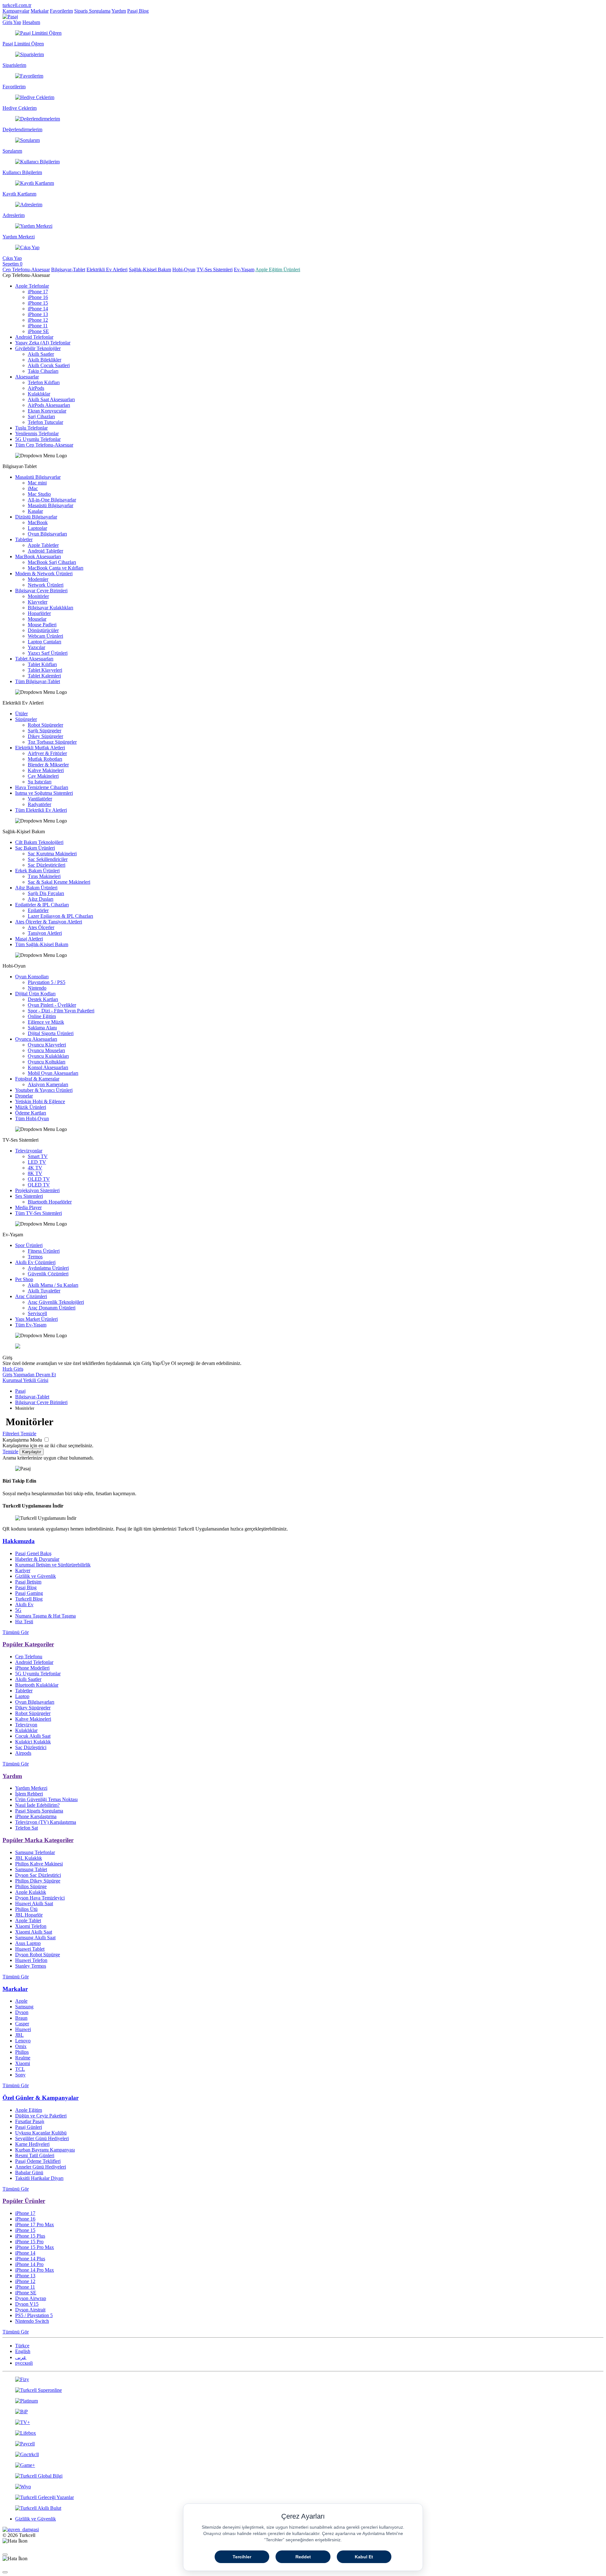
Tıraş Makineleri (44, 876)
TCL (20, 2069)
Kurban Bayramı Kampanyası (45, 2150)
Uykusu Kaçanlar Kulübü (41, 2133)
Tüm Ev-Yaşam (31, 1325)
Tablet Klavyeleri (45, 670)
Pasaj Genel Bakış (33, 1553)
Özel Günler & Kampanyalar (41, 2098)
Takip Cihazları (43, 371)
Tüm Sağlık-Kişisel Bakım (42, 944)
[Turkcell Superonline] (303, 2390)
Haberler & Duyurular (37, 1559)
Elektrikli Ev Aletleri (107, 269)
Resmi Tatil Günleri (35, 2155)
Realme (23, 2058)
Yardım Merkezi (31, 1788)
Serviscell (37, 1313)
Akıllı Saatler (41, 354)
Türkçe (22, 2346)
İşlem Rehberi (29, 1794)
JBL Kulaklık (29, 1858)
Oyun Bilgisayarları (47, 534)
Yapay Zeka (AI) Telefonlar (43, 343)
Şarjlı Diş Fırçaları (46, 893)
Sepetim (12, 264)
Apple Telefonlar (32, 286)
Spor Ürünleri (29, 1245)
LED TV (37, 1162)
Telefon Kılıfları (44, 382)
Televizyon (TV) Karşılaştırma (46, 1822)
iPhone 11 (38, 326)
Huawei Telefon (31, 1960)
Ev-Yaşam (244, 269)
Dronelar (24, 1096)
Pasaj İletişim (28, 1582)
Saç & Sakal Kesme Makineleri (59, 882)
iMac (33, 488)
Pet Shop (24, 1279)
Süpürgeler (26, 719)
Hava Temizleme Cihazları (42, 787)
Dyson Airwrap (31, 2298)
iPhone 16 (38, 297)
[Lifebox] (303, 2433)
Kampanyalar (16, 11)
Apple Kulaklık (31, 1892)
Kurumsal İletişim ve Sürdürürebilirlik (53, 1565)
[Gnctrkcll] (303, 2455)
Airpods (23, 1753)
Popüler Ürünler (24, 2201)
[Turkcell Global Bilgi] (303, 2476)
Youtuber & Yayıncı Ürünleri (44, 1090)
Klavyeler (38, 602)
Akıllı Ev (24, 1604)
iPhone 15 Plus (30, 2236)
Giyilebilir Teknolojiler (38, 348)
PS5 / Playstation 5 (34, 2315)
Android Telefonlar (34, 337)
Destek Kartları (43, 999)
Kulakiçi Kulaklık (33, 1742)
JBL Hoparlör (29, 1915)
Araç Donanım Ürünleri (52, 1308)
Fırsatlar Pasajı (30, 2121)
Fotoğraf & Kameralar (37, 1079)
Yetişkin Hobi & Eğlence (40, 1101)
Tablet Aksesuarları (34, 659)
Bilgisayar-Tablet (68, 269)
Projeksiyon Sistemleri (37, 1190)
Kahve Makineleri (46, 770)
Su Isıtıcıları (40, 782)
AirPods (36, 388)
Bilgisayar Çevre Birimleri (41, 591)
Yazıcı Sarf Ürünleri (48, 653)
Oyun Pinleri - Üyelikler (52, 1005)
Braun (21, 2018)
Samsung (24, 2007)
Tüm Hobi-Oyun (32, 1118)
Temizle (10, 1452)
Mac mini (37, 483)
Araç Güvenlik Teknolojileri (56, 1302)
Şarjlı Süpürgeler (45, 731)
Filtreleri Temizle (19, 1434)
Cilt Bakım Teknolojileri (39, 842)
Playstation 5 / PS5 (47, 982)
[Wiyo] (303, 2487)
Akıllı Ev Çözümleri (35, 1262)
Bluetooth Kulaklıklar (37, 1685)
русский (24, 2363)
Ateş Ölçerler (41, 927)
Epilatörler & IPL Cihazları (42, 905)
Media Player (28, 1207)
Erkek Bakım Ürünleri (37, 871)
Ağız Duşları (41, 899)
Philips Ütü (26, 1909)
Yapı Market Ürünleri (36, 1319)
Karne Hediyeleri (32, 2144)
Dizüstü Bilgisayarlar (36, 517)
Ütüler (21, 714)
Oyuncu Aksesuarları (36, 1039)
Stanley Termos (31, 1966)
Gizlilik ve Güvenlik (36, 1576)
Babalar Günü (29, 2172)
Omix (21, 2046)
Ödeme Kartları (31, 1113)
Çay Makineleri (43, 776)
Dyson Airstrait (30, 2310)
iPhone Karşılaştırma (36, 1816)
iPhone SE (38, 331)
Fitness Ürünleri (44, 1251)
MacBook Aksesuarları (38, 556)
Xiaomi (23, 2063)
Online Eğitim (42, 1016)
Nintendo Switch (32, 2321)
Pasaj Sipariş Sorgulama (39, 1811)
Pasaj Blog (138, 11)
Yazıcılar (36, 647)
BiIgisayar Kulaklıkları (50, 608)
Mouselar (37, 619)
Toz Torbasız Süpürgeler (52, 742)
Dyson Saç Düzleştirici (38, 1875)
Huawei (23, 2029)
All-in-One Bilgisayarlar (52, 500)
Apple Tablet (28, 1920)
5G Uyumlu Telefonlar (38, 439)
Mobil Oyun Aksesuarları (53, 1073)
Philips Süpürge (31, 1886)
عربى (21, 2357)
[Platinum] (303, 2401)
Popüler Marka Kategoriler (38, 1840)
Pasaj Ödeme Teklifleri (38, 2161)
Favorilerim (61, 11)
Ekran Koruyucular (47, 411)
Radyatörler (39, 804)
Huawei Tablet (30, 1949)
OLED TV (39, 1179)
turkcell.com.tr (17, 5)
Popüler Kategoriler (28, 1644)
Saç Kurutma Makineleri (52, 854)
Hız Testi (24, 1622)
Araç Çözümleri (31, 1296)
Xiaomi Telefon (31, 1926)
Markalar (40, 11)
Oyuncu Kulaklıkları (48, 1056)
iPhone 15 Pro (29, 2242)
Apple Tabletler (43, 545)
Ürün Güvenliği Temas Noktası (46, 1799)
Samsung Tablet (31, 1869)
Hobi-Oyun (184, 269)
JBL (19, 2035)
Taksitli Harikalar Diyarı (39, 2178)
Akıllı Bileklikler (45, 360)
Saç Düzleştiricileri (47, 865)
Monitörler (38, 596)
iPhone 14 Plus (30, 2259)
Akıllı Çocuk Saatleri (49, 365)
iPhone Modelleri (32, 1668)
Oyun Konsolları (32, 977)
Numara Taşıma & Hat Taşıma (45, 1616)
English (23, 2351)
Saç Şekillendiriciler (48, 859)
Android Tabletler (45, 551)
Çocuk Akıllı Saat (33, 1736)
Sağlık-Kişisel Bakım (150, 269)
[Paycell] (303, 2444)
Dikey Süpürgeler (45, 736)
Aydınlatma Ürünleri (48, 1268)
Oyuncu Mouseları (46, 1050)
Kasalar (35, 511)
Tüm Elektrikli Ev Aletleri (41, 810)
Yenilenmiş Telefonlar (37, 433)
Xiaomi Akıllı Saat (34, 1932)
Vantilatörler (40, 799)
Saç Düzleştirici (31, 1747)
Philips (22, 2052)
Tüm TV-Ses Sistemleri (39, 1213)
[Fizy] (303, 2380)
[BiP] (303, 2412)
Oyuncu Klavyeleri (47, 1045)
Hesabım (31, 22)
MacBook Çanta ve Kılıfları (56, 568)
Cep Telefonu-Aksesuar (26, 269)
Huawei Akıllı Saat (34, 1903)
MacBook (38, 522)
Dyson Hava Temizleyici (40, 1898)
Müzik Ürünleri (31, 1107)
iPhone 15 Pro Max (35, 2247)
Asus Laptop (28, 1943)
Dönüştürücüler (43, 630)
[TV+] (303, 2422)
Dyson (22, 2012)
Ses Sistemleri (29, 1196)
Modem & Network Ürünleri (44, 574)
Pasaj (20, 1391)
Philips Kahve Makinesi (39, 1864)
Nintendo (37, 988)
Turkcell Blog (29, 1599)
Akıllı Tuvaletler (44, 1291)
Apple (21, 2001)
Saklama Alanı (42, 1028)
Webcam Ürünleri (45, 636)
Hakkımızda (19, 1541)
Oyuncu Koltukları (47, 1062)
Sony (20, 2075)
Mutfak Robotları (45, 759)
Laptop (22, 1696)
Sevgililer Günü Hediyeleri (42, 2138)
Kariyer (23, 1570)
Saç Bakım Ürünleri (35, 848)
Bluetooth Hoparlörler (50, 1202)
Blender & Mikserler (48, 765)
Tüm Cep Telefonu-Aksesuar (44, 445)
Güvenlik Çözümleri (48, 1274)
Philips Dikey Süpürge (38, 1881)
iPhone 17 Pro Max (35, 2225)
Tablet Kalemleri (44, 676)
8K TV (35, 1173)
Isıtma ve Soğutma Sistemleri (44, 793)
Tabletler (24, 539)
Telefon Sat (27, 1828)
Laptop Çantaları (45, 642)
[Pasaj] (10, 17)
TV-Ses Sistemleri (215, 269)
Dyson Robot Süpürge (38, 1955)
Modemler (38, 579)
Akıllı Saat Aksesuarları (51, 399)
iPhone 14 (38, 309)
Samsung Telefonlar (35, 1852)
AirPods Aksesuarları (49, 405)
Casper (22, 2024)
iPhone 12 (38, 320)
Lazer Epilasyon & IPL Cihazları (60, 916)
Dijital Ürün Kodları (35, 994)
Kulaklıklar (39, 394)
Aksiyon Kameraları (48, 1084)
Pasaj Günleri (29, 2127)
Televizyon (26, 1725)
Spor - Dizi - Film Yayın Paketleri (61, 1011)
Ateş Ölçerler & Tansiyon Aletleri (49, 922)
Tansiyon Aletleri (45, 933)
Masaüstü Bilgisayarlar (38, 477)
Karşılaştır (32, 1452)
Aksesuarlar (27, 377)
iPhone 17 (38, 292)
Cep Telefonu (29, 1657)
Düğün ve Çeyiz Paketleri (41, 2116)
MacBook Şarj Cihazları (52, 562)
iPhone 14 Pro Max (35, 2270)
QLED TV (39, 1185)
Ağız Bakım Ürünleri (36, 888)
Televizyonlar (29, 1151)
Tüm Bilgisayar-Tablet (38, 681)
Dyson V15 (27, 2304)
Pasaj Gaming (29, 1593)
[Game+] (303, 2465)
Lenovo (23, 2041)
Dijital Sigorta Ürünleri (51, 1033)
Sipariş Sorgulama (92, 11)
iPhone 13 (38, 314)
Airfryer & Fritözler (47, 753)
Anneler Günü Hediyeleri (41, 2167)
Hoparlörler (39, 613)
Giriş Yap (12, 22)
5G (18, 1610)
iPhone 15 (38, 303)
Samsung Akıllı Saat (35, 1938)
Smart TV (38, 1156)
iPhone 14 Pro (29, 2264)
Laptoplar (37, 528)
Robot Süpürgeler (45, 725)
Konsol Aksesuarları (48, 1067)
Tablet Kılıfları (42, 664)
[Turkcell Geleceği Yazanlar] (303, 2497)
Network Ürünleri (46, 585)
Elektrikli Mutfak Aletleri (40, 748)
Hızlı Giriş (13, 1369)
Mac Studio (39, 494)
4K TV (35, 1168)
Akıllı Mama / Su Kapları (53, 1285)
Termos (35, 1257)
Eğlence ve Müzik (46, 1022)
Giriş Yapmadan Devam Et (29, 1375)
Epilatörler (38, 910)
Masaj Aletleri (29, 939)
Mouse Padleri (42, 625)
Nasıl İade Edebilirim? (37, 1805)
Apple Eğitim (29, 2110)
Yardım (119, 11)
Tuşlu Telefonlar (31, 428)
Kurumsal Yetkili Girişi (25, 1380)
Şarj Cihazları (41, 416)
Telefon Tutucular (45, 422)
